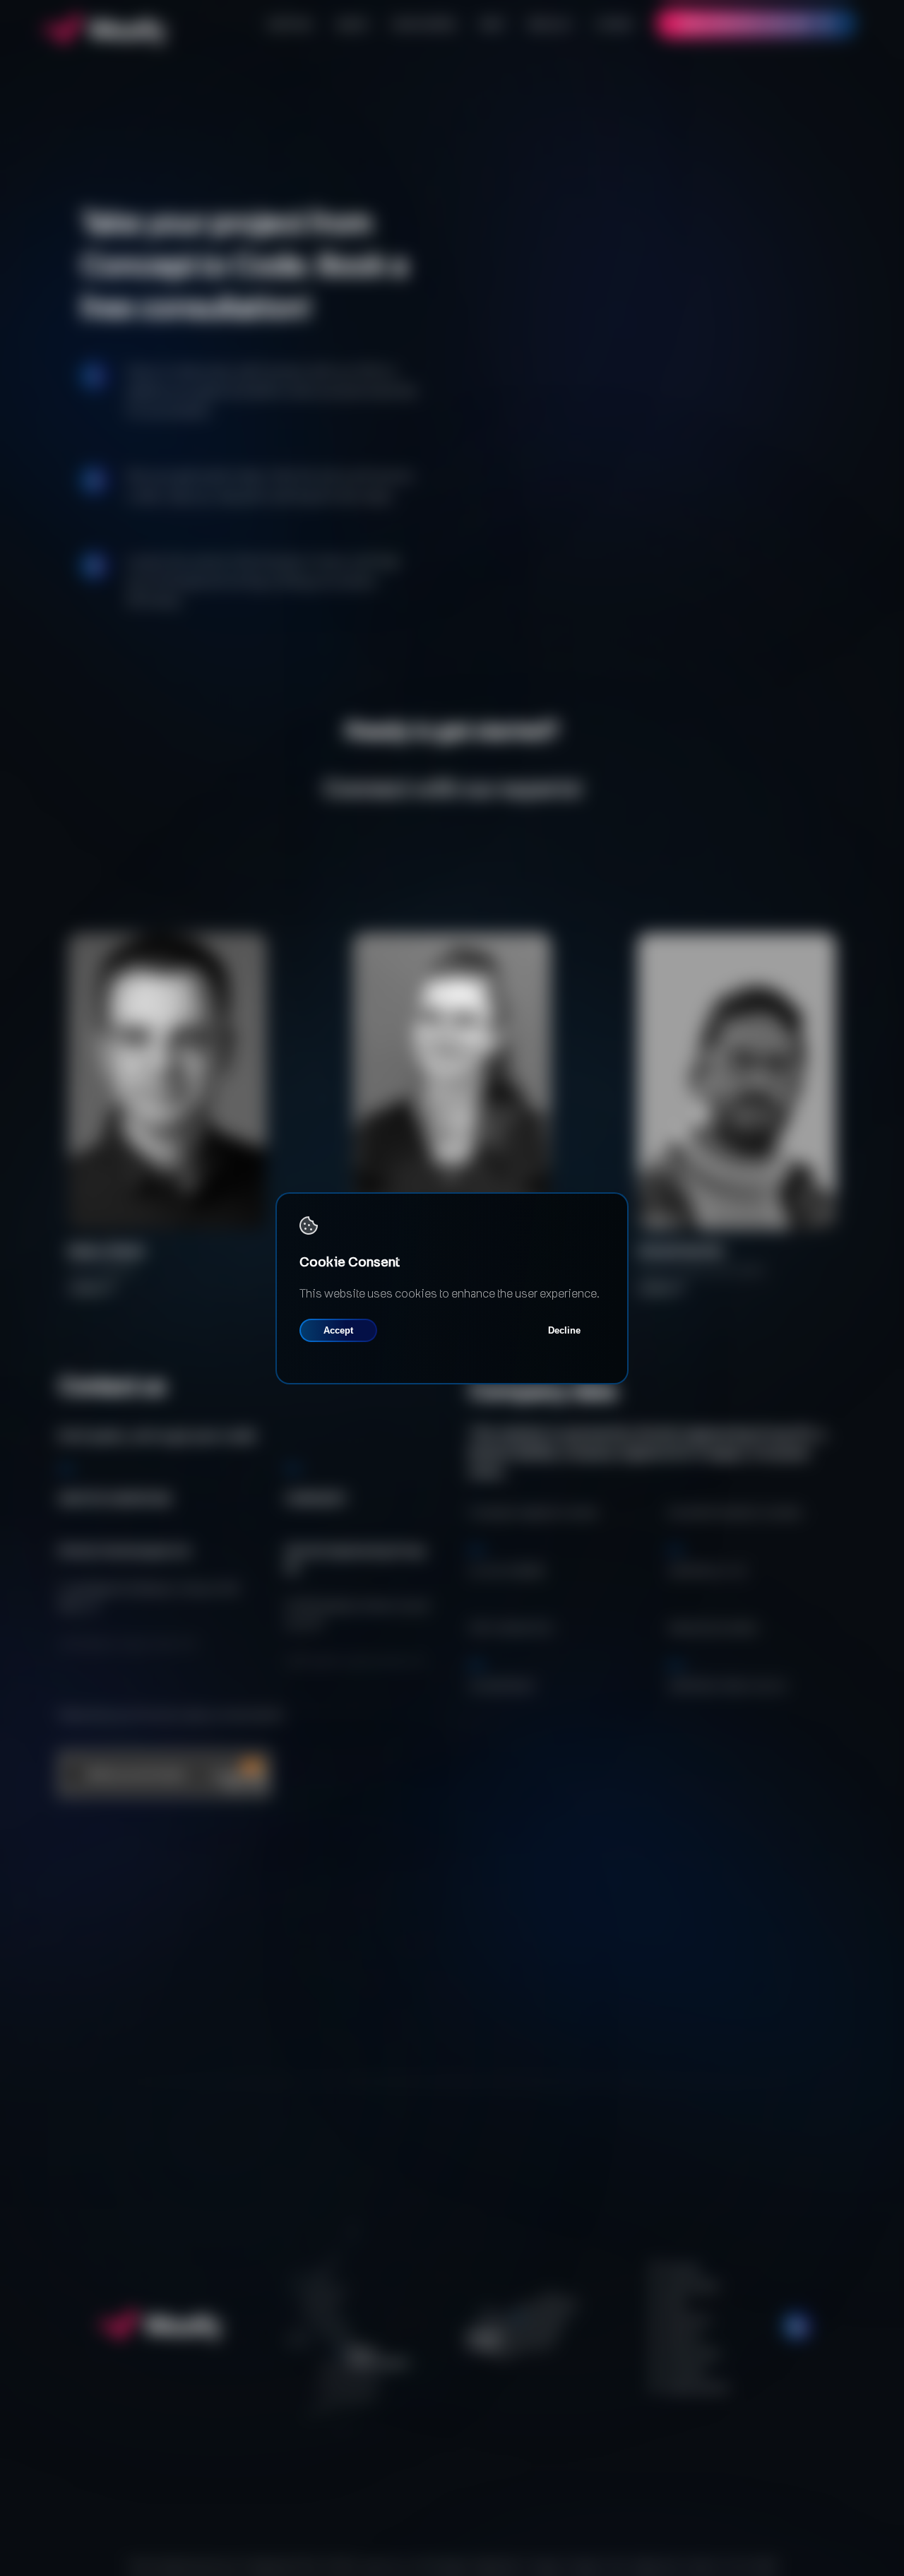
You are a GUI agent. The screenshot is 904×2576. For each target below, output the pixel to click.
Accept (338, 1330)
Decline (564, 1330)
